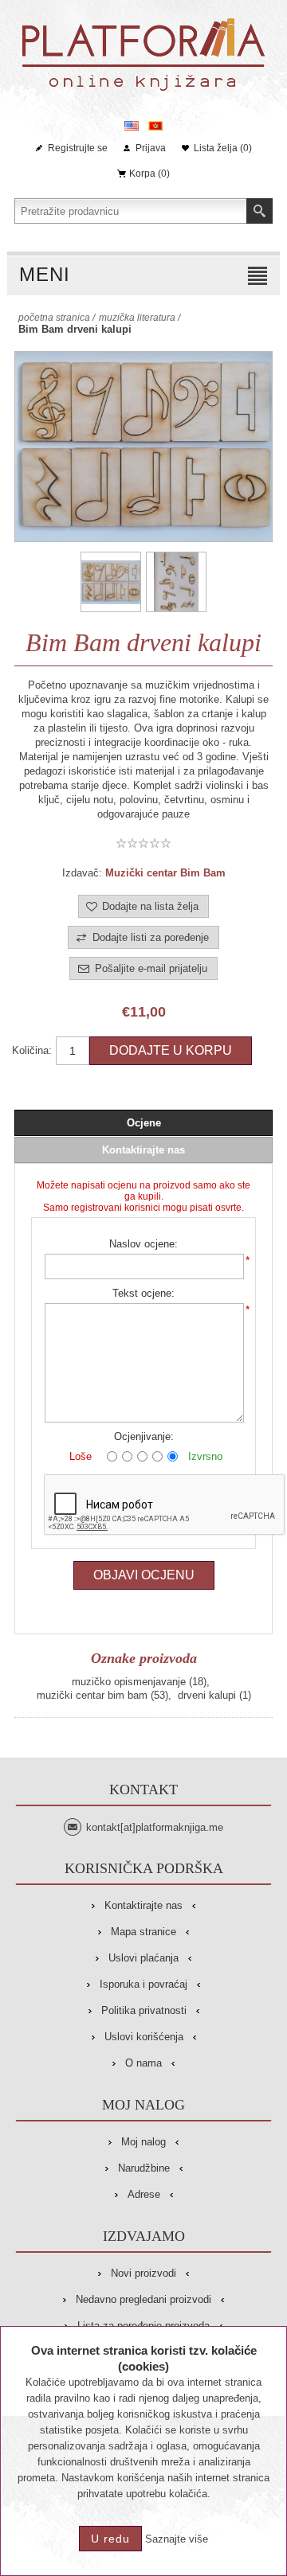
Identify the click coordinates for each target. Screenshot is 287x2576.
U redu (110, 2539)
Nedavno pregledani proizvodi (143, 2299)
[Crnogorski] (155, 126)
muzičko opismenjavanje (129, 1682)
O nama (143, 2063)
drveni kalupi (207, 1695)
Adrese (144, 2194)
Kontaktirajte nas (143, 1905)
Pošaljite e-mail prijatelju (151, 968)
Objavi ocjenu (144, 1575)
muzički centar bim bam (92, 1695)
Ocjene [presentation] (144, 1123)
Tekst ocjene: (143, 1293)
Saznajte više (177, 2539)
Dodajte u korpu (171, 1050)
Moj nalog (143, 2142)
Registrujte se (78, 148)
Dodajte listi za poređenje (151, 937)
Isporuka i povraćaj (143, 1984)
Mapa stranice (143, 1932)
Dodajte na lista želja (150, 906)
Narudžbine (144, 2168)
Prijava (151, 148)
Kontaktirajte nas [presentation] (143, 1150)
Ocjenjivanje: (144, 1436)
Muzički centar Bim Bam (165, 873)
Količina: (32, 1050)
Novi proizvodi (143, 2273)
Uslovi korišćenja (144, 2037)
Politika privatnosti (144, 2010)
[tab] (143, 1123)
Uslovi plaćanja (143, 1958)
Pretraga (259, 211)
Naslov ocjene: (143, 1244)
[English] (132, 126)
